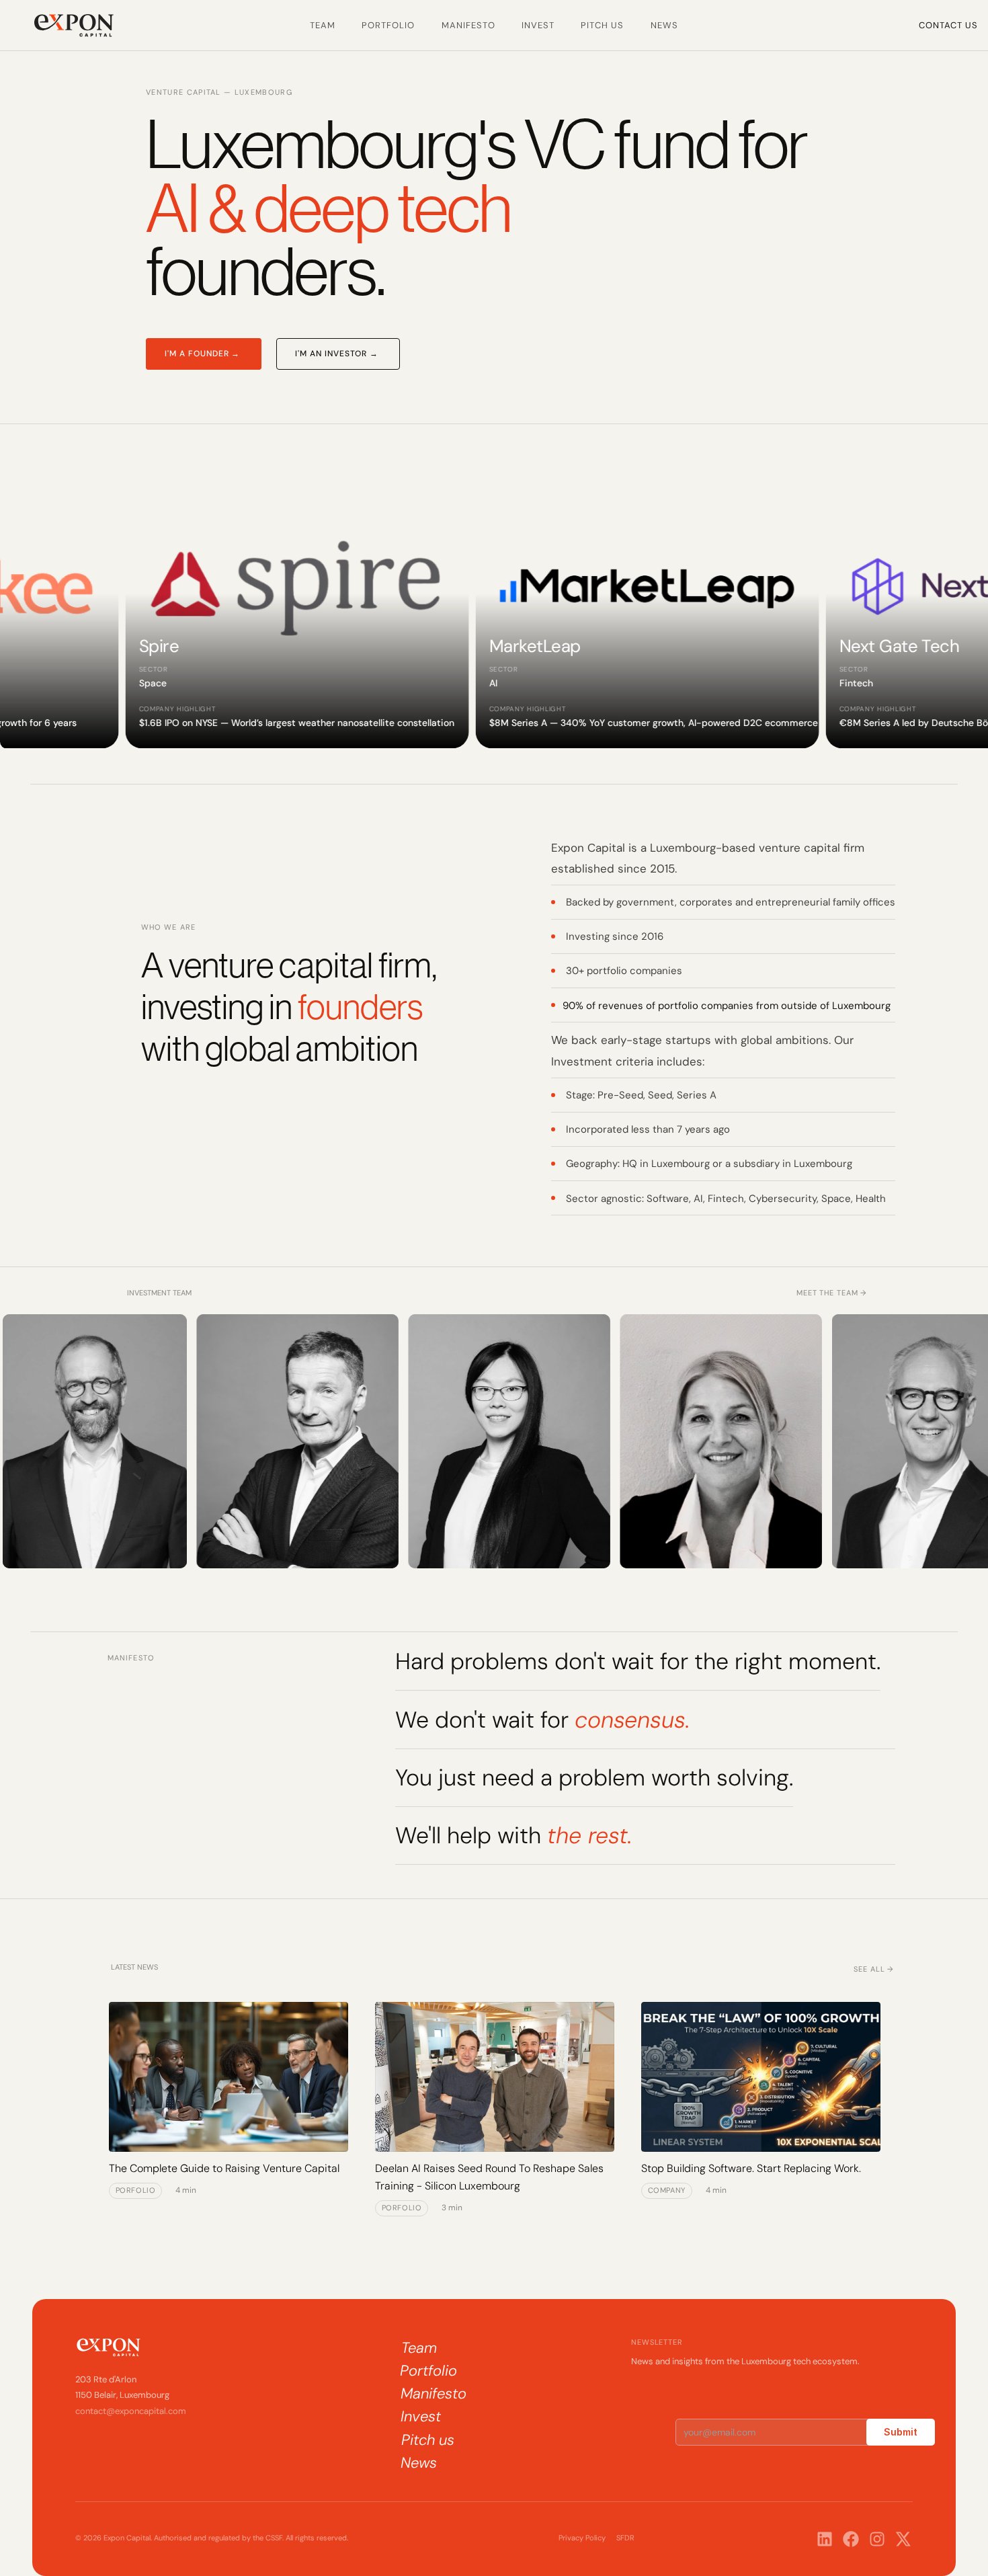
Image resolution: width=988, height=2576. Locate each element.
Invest (538, 25)
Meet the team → (832, 1293)
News (664, 25)
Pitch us (602, 25)
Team (323, 25)
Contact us (948, 25)
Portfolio (388, 25)
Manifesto (468, 25)
